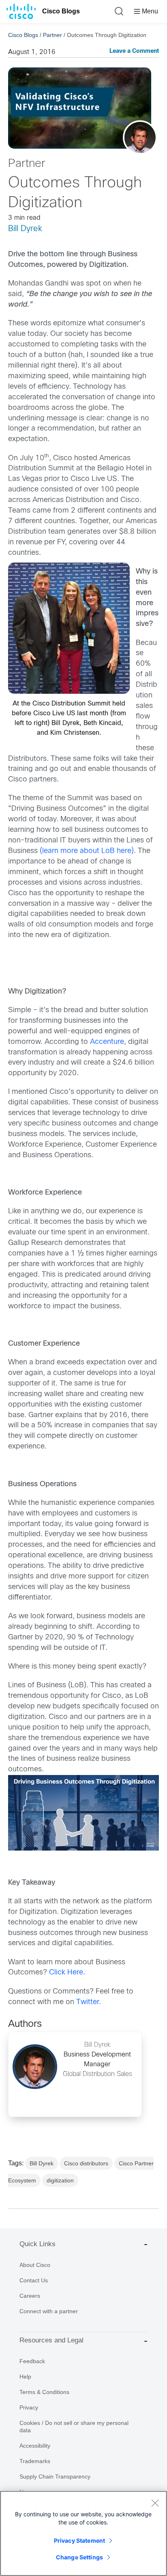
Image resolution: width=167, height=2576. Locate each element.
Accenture (107, 1042)
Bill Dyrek (25, 229)
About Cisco (35, 2265)
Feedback (32, 2361)
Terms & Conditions (44, 2392)
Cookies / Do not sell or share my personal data (74, 2427)
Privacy (29, 2407)
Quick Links (37, 2244)
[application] (83, 1813)
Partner (52, 35)
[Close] (155, 2503)
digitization (60, 2180)
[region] (83, 2533)
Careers (30, 2296)
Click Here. (67, 1973)
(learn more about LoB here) (87, 851)
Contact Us (34, 2280)
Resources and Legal (51, 2340)
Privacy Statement (79, 2540)
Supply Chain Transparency (55, 2476)
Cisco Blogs (61, 11)
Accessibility (35, 2446)
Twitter (88, 2002)
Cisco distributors (86, 2163)
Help (25, 2377)
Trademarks (35, 2461)
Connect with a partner (49, 2311)
